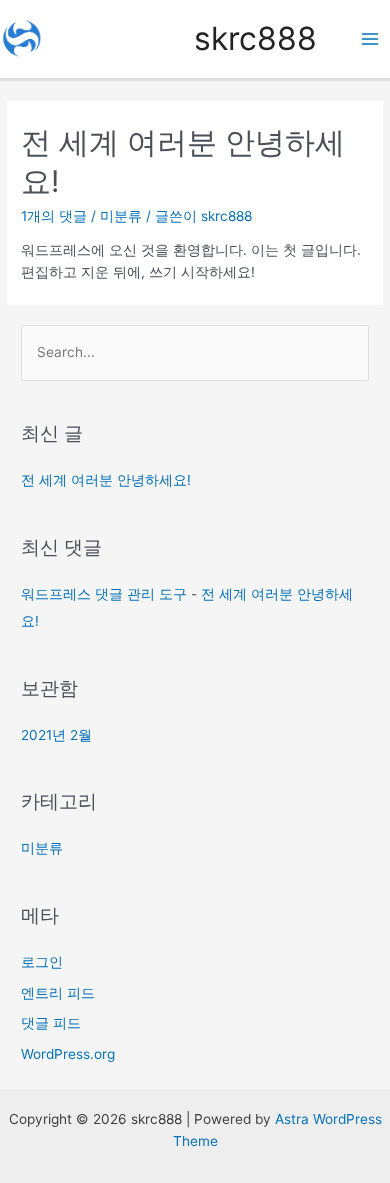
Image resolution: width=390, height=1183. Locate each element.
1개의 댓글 (54, 216)
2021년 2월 (56, 735)
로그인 (42, 962)
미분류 (121, 216)
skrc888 (255, 38)
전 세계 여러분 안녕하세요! (106, 480)
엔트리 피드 (58, 993)
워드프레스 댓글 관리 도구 (104, 594)
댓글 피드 (51, 1023)
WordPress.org (68, 1054)
